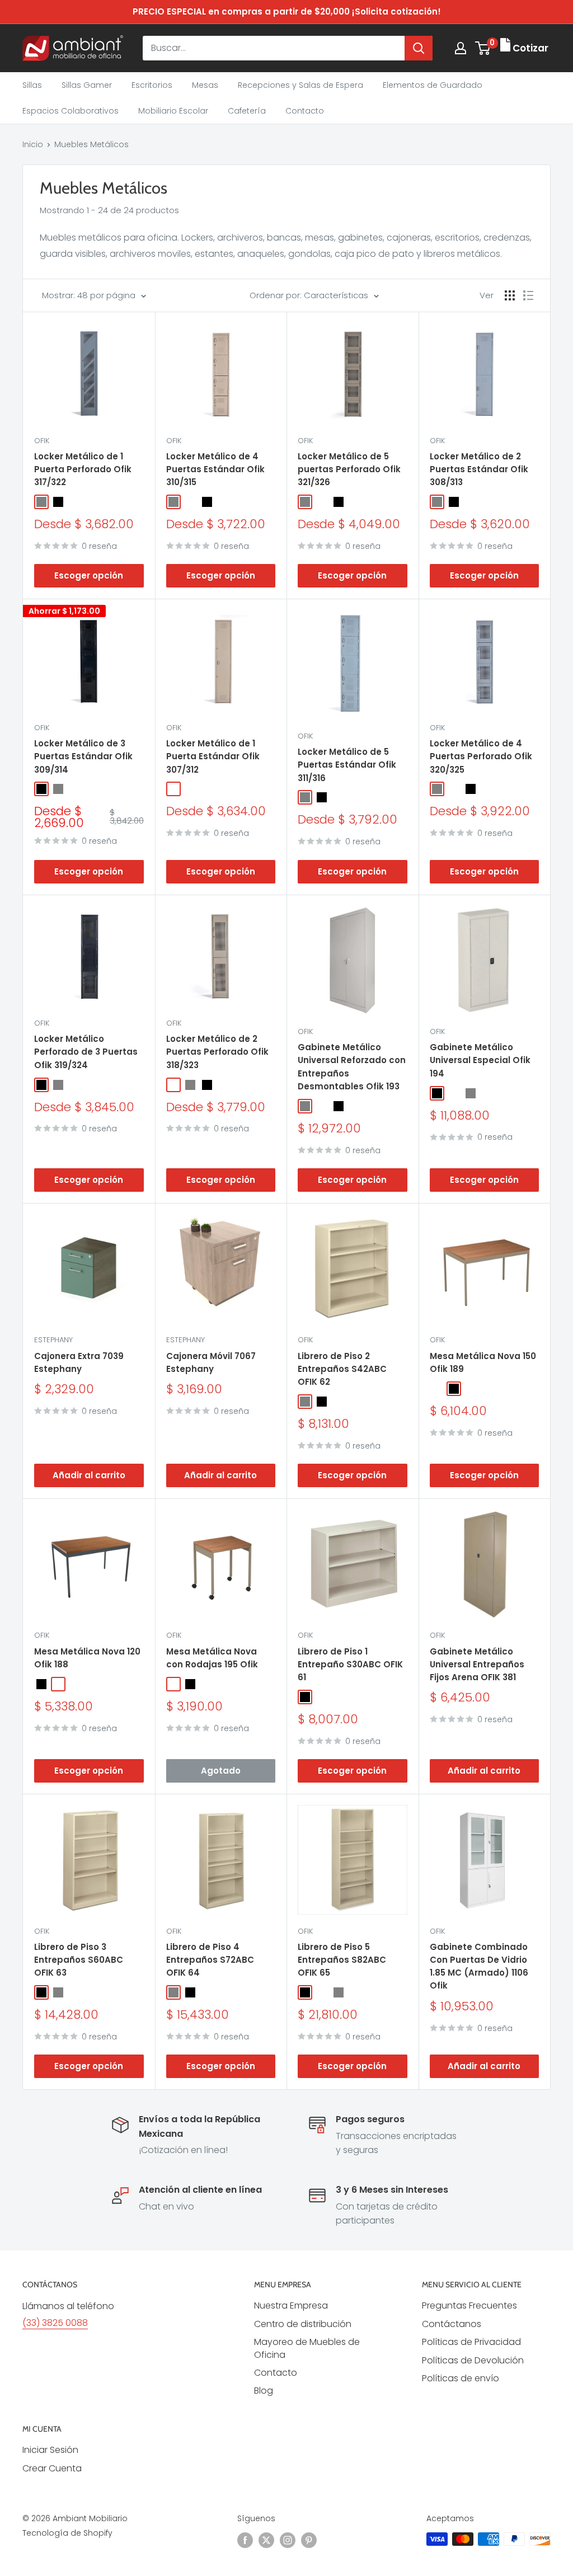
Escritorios (152, 85)
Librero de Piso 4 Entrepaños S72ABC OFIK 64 (210, 1960)
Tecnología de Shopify (67, 2533)
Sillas (32, 85)
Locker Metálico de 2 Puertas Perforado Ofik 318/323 (217, 1052)
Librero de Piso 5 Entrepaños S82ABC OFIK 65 (342, 1960)
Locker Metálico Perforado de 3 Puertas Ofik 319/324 (86, 1052)
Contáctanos (452, 2324)
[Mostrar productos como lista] (528, 295)
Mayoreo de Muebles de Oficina (307, 2348)
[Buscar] (419, 48)
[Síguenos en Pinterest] (309, 2540)
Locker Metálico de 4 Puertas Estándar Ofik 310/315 (215, 469)
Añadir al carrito (89, 1475)
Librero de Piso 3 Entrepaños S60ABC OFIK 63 (79, 1960)
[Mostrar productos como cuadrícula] (510, 295)
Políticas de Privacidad (471, 2342)
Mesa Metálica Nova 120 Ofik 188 (87, 1658)
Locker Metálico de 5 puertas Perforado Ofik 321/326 (349, 469)
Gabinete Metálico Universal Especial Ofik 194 (480, 1060)
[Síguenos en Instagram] (288, 2540)
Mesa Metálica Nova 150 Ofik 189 (483, 1362)
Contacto (305, 111)
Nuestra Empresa (291, 2305)
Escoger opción (89, 575)
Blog (264, 2391)
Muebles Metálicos (91, 144)
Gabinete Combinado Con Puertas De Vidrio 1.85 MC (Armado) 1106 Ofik (479, 1966)
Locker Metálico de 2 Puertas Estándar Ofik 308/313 (479, 469)
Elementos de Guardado (433, 85)
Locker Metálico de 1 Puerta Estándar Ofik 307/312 (213, 756)
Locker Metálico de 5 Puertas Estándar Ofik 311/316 (347, 765)
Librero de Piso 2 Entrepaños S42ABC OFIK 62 (342, 1369)
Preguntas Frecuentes (469, 2305)
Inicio (33, 144)
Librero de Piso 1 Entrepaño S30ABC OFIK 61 (350, 1665)
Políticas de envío (461, 2378)
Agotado (221, 1771)
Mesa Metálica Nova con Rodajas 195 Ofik (212, 1658)
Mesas (205, 85)
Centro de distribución (303, 2324)
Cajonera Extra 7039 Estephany (79, 1362)
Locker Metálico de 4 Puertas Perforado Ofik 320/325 (481, 756)
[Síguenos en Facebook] (245, 2540)
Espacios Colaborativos (71, 111)
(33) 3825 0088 (55, 2323)
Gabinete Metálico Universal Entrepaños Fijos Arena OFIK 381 (477, 1665)
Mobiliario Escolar (173, 111)
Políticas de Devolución (473, 2360)
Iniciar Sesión (50, 2450)
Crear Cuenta (52, 2468)
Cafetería (247, 111)
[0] (483, 48)
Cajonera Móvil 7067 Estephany (211, 1362)
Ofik (42, 441)
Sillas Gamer (87, 85)
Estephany (53, 1340)
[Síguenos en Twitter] (266, 2540)
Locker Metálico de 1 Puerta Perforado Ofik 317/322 (83, 469)
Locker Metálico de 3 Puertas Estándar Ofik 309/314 (83, 756)
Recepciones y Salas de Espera (300, 85)
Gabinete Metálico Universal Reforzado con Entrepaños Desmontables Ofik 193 (352, 1067)
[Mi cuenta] (461, 48)
